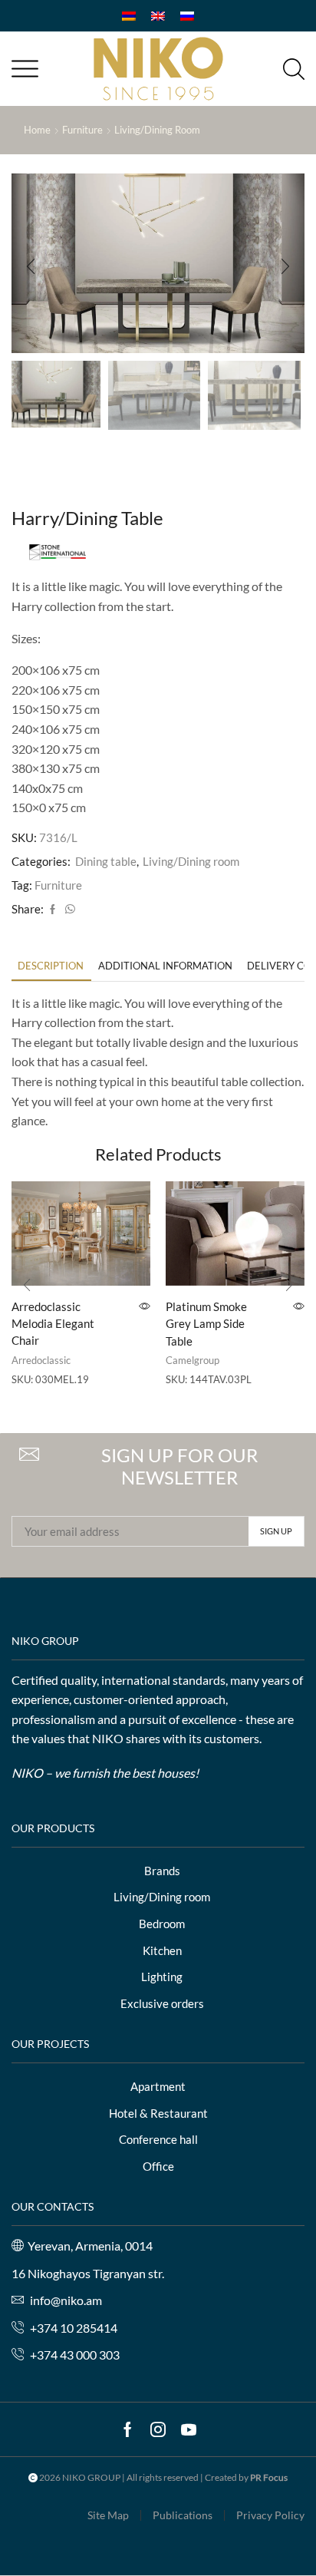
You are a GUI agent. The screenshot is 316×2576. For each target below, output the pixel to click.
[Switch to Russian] (187, 16)
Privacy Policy (270, 2515)
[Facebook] (53, 910)
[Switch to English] (158, 16)
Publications (183, 2515)
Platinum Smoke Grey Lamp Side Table (206, 1323)
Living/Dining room (157, 130)
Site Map (108, 2515)
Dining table (106, 861)
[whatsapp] (68, 910)
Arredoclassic (41, 1360)
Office (158, 2166)
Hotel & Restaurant (158, 2113)
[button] (31, 267)
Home (37, 130)
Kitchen (162, 1950)
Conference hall (158, 2139)
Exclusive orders (162, 2003)
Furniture (82, 130)
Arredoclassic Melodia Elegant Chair (53, 1323)
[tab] (51, 966)
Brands (162, 1871)
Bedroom (162, 1924)
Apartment (158, 2086)
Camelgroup (193, 1360)
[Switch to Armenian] (129, 16)
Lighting (162, 1977)
